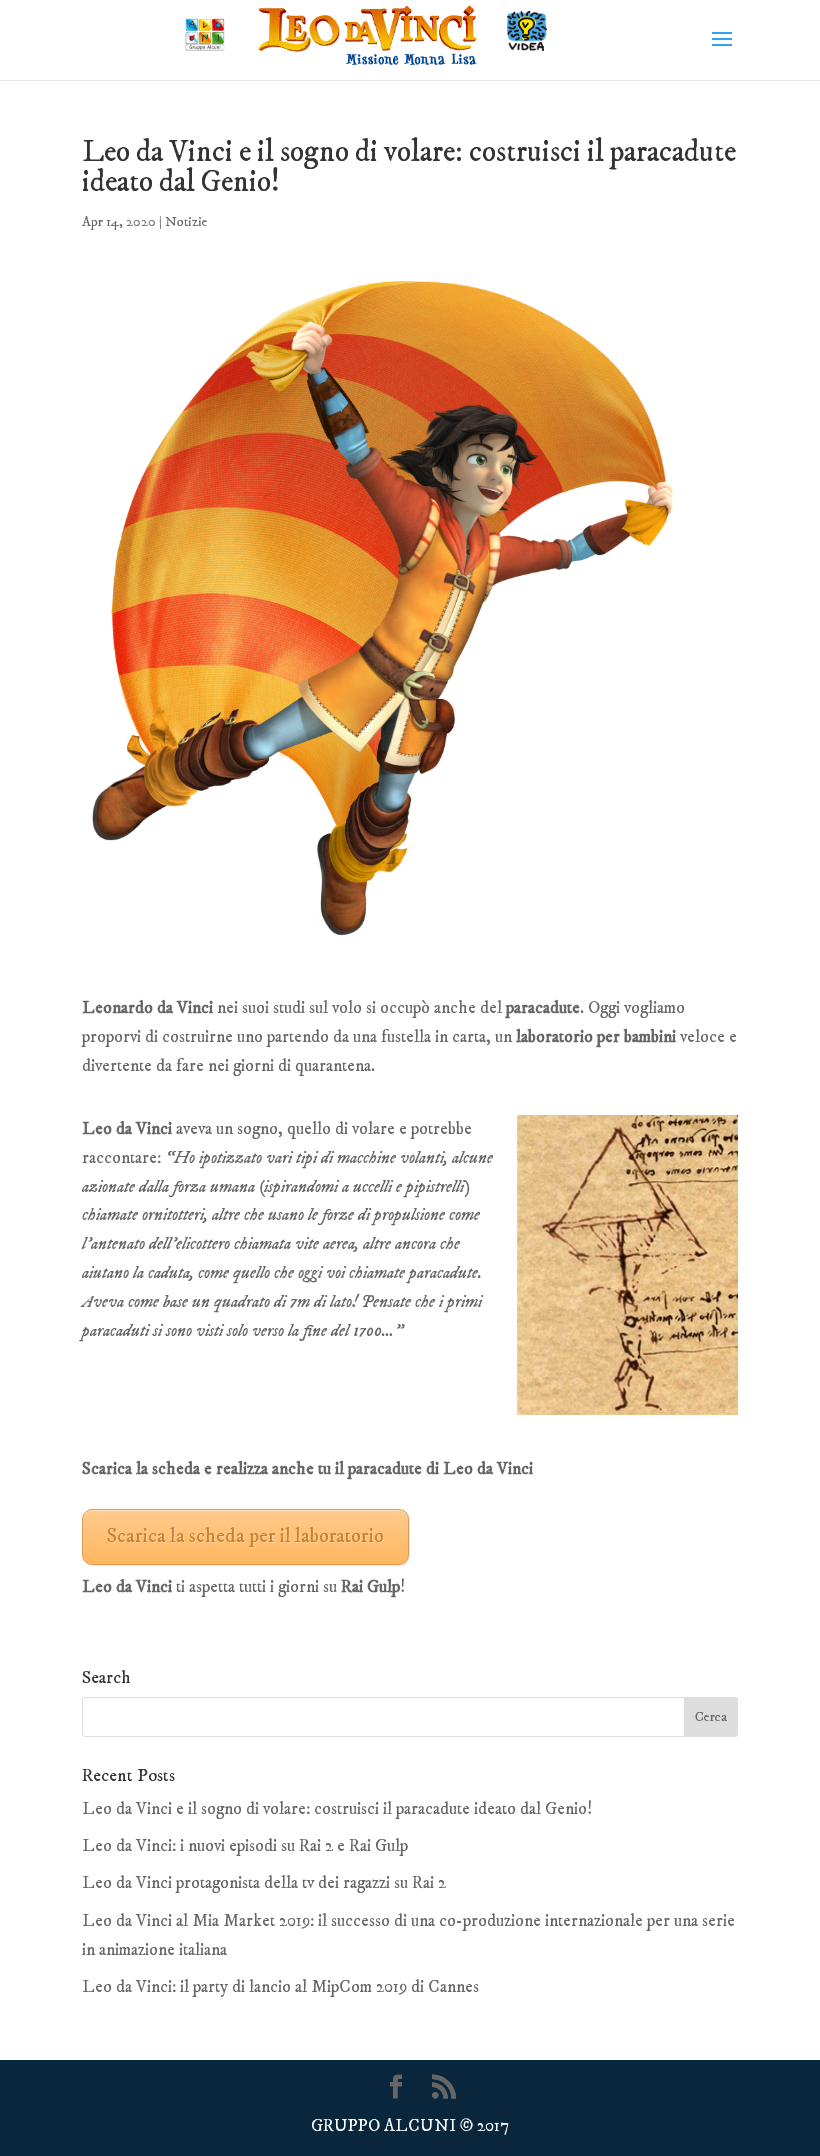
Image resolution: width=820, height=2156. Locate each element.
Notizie (186, 222)
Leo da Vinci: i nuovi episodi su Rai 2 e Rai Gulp (245, 1846)
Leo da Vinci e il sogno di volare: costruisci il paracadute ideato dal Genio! (337, 1809)
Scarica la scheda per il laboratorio (245, 1536)
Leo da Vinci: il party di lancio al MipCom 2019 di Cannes (280, 1987)
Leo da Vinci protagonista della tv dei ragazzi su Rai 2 (264, 1883)
